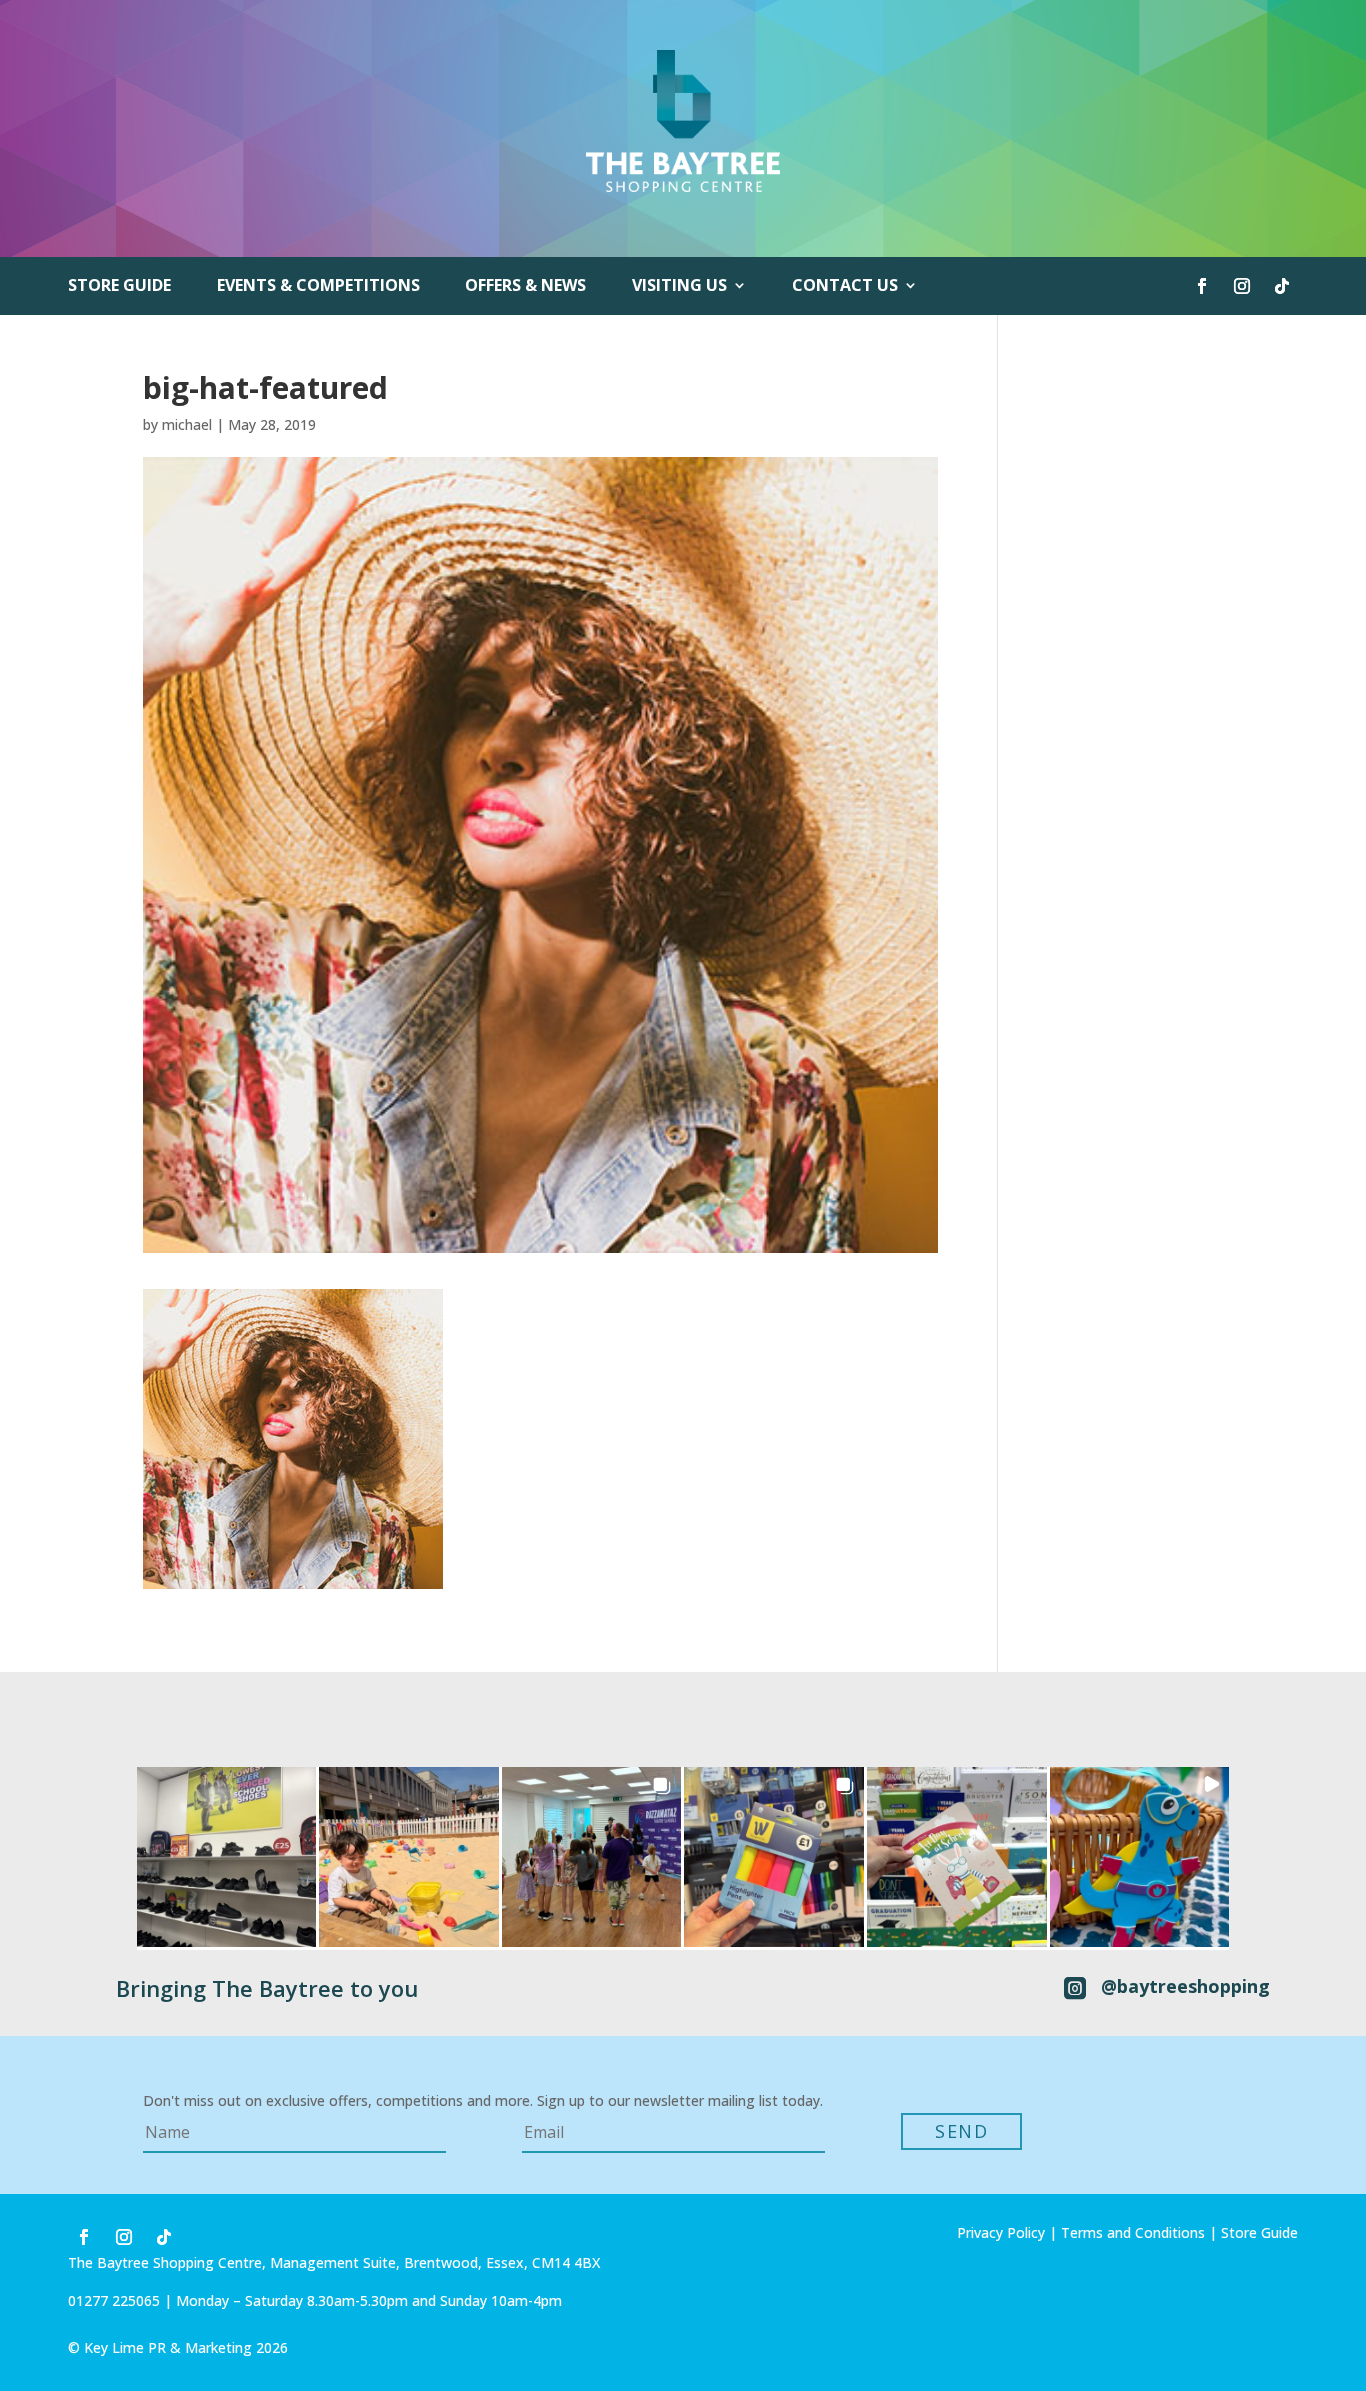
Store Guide (119, 287)
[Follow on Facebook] (1202, 286)
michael (187, 424)
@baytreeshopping (1185, 1986)
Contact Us (845, 287)
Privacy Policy (1001, 2232)
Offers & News (525, 287)
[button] (227, 1857)
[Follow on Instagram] (1242, 286)
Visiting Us (679, 287)
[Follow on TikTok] (1282, 286)
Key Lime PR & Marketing (170, 2347)
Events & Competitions (318, 287)
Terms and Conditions (1133, 2232)
